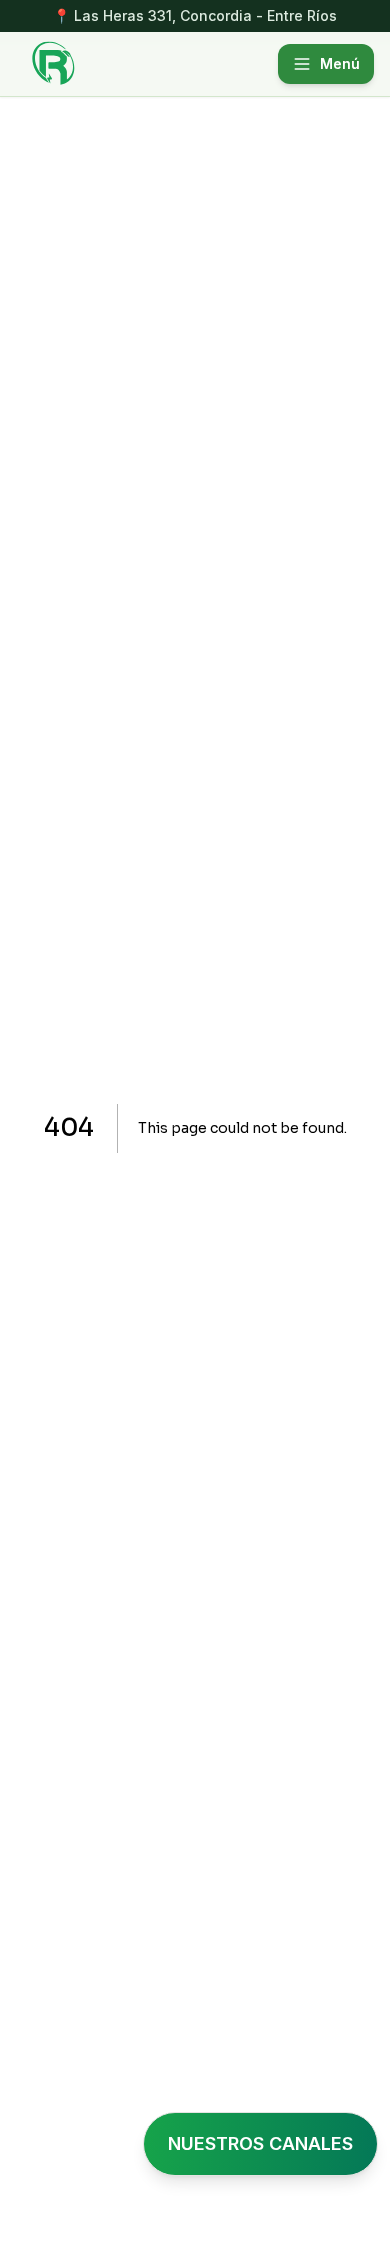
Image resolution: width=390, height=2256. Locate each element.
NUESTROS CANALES (260, 2143)
